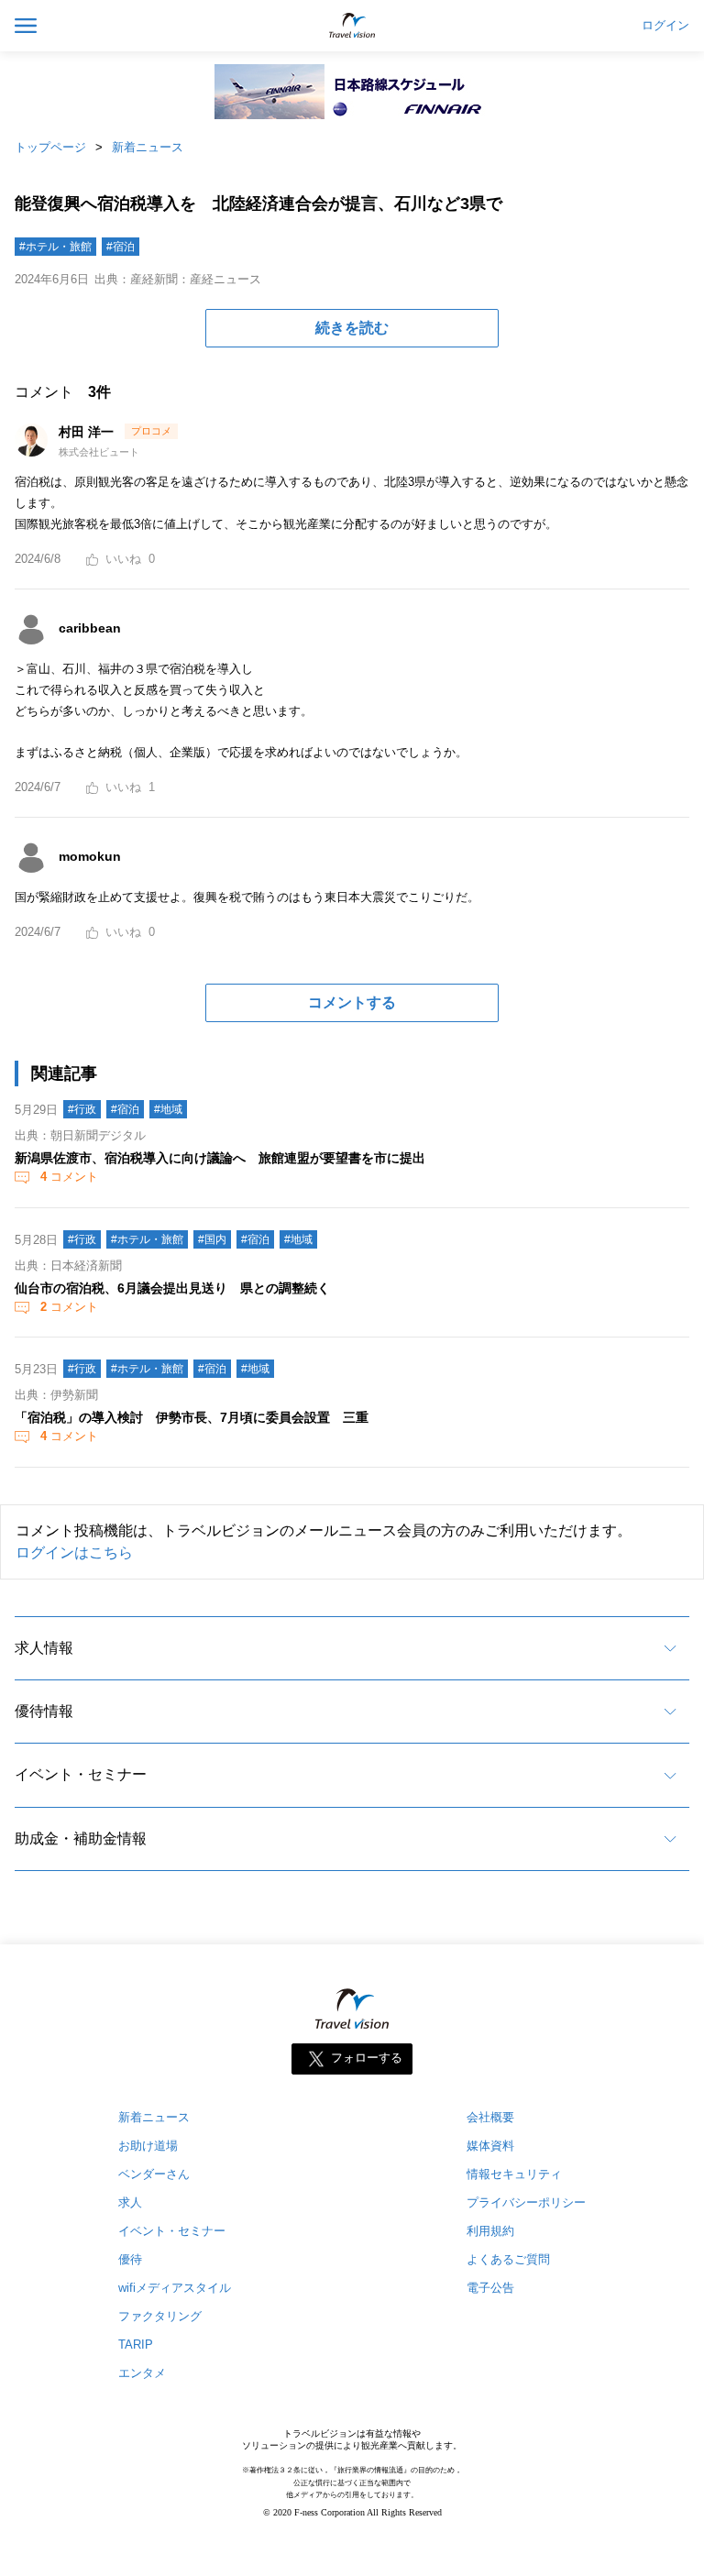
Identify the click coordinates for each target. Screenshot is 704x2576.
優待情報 (44, 1711)
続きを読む (352, 328)
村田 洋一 (88, 432)
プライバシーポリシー (526, 2202)
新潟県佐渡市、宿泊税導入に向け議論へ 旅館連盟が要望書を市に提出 (220, 1158)
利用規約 (490, 2231)
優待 (130, 2259)
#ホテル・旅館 (55, 247)
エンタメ (142, 2373)
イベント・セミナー (81, 1774)
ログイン (665, 26)
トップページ (50, 147)
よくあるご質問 (508, 2259)
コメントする (352, 1002)
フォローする (367, 2059)
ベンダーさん (154, 2174)
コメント (69, 1177)
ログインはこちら (74, 1552)
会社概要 (490, 2117)
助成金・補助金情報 (81, 1838)
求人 (130, 2202)
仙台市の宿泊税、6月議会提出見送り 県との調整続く (172, 1288)
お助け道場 (148, 2146)
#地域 (168, 1109)
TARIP (136, 2345)
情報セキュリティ (514, 2174)
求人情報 (44, 1648)
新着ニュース (148, 147)
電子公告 (490, 2288)
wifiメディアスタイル (175, 2288)
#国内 (212, 1239)
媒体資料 (490, 2146)
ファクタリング (160, 2316)
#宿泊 (121, 247)
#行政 (82, 1109)
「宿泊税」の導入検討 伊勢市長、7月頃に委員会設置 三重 (192, 1417)
